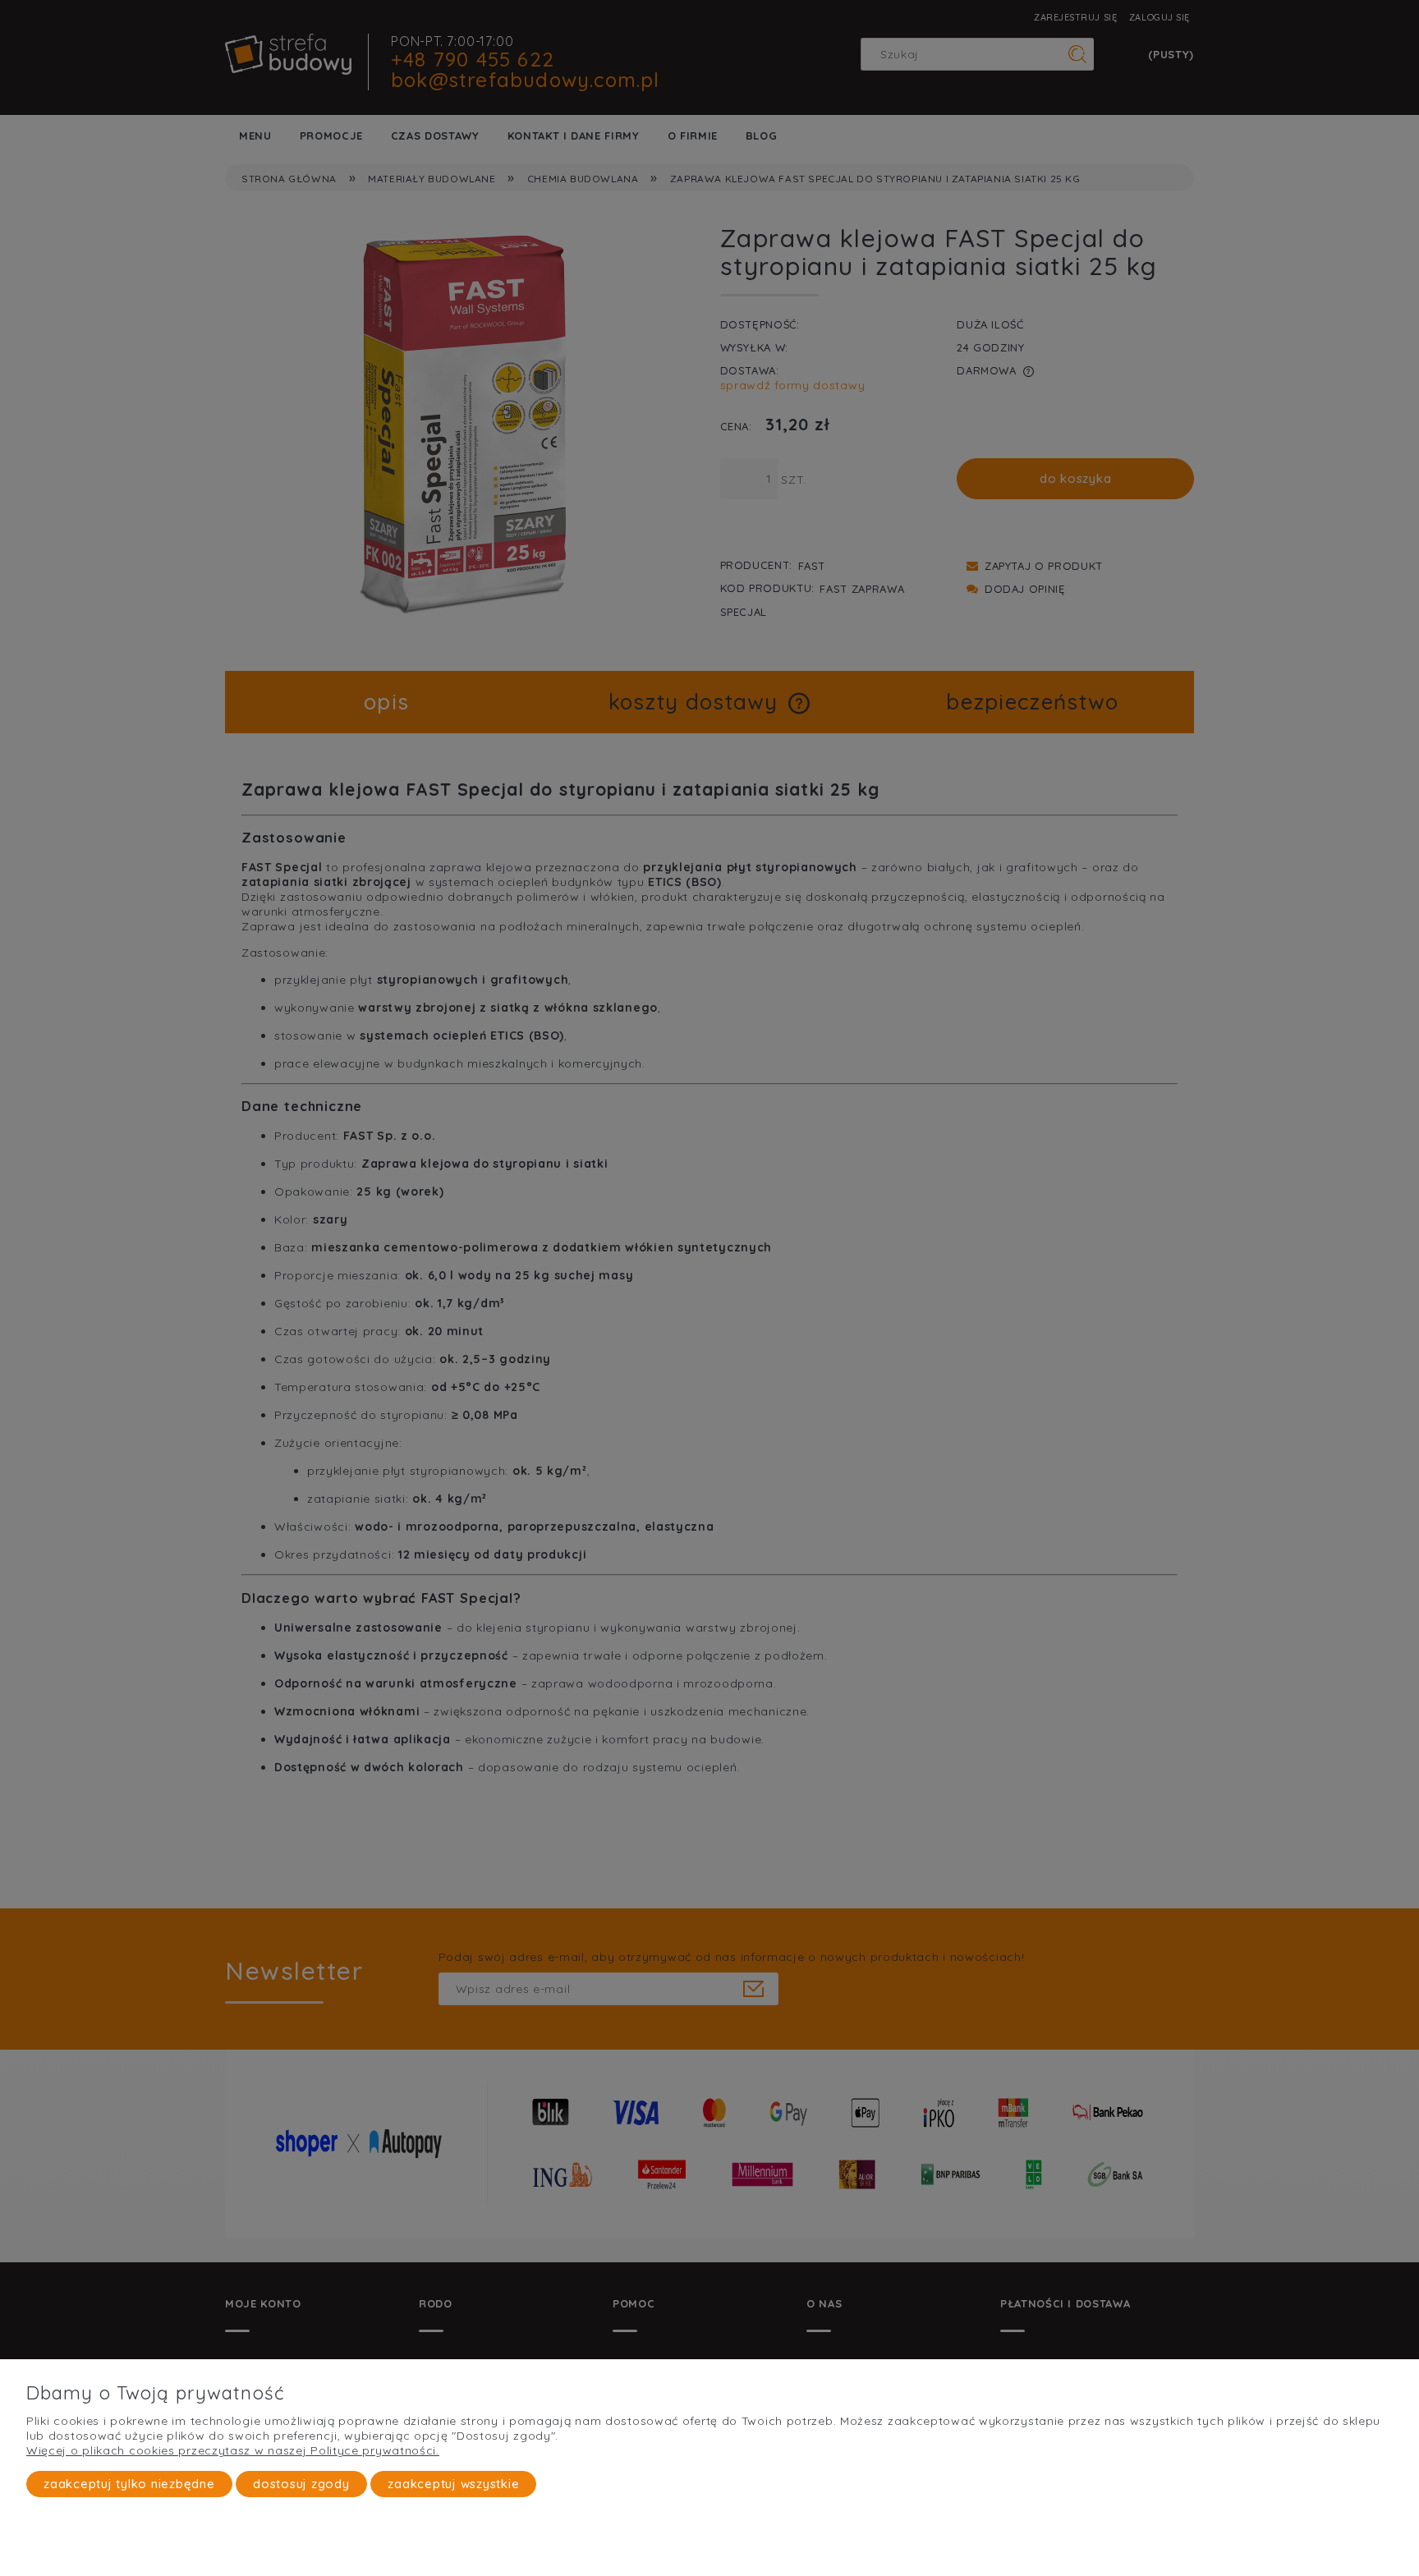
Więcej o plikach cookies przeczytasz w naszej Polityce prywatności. (233, 2450)
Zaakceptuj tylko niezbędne (129, 2484)
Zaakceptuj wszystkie (453, 2484)
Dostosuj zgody (301, 2484)
